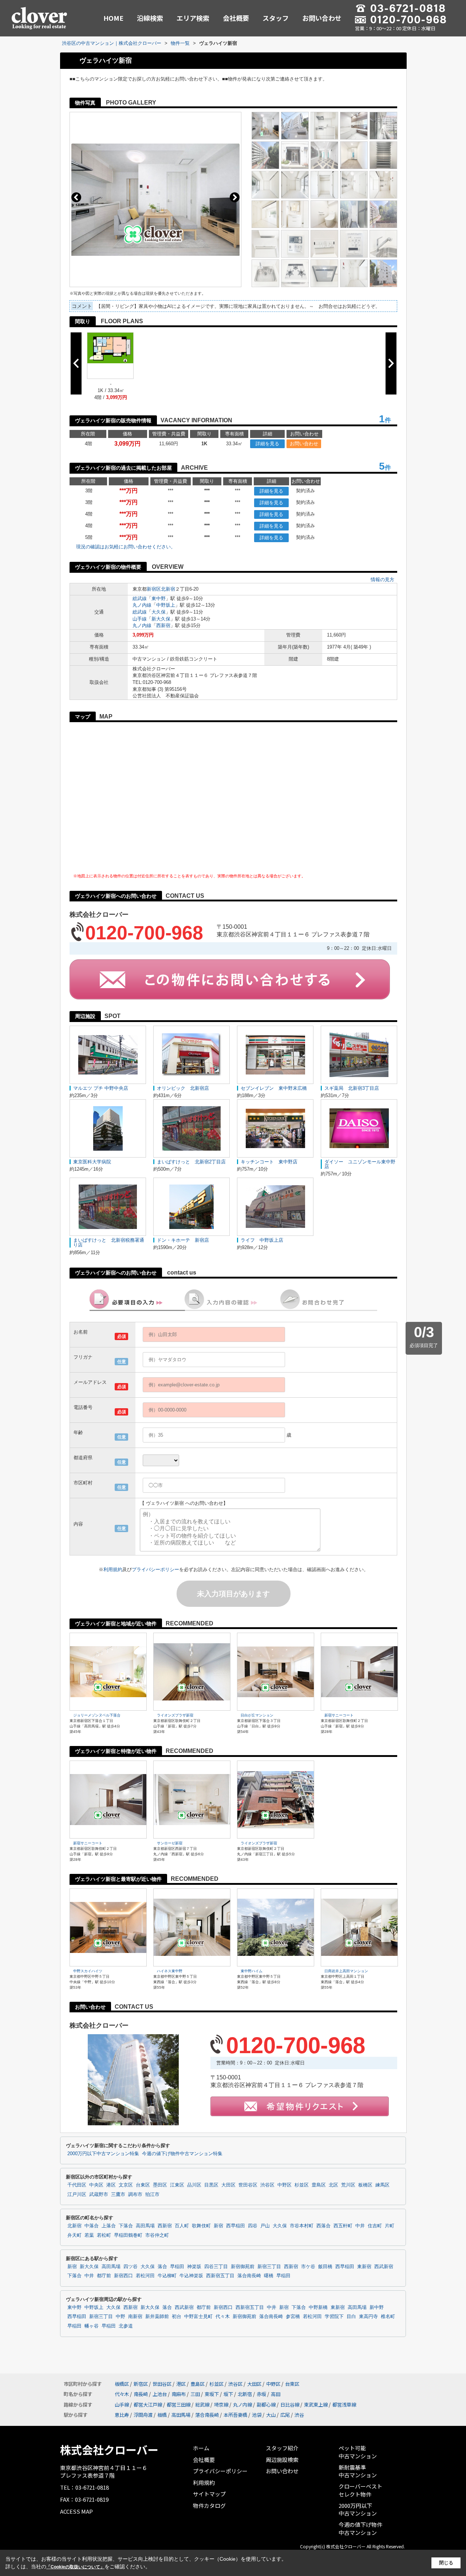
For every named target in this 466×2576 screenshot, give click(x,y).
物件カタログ (209, 2505)
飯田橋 (325, 2267)
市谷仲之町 (157, 2235)
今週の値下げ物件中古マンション (360, 2528)
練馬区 (382, 2185)
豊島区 (319, 2185)
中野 (121, 2317)
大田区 (228, 2185)
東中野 (159, 598)
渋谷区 (267, 2185)
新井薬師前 (157, 2317)
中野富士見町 (198, 2317)
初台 (177, 2317)
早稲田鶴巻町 (128, 2235)
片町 (390, 2226)
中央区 (96, 2185)
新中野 (377, 2307)
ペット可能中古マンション (358, 2452)
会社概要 (236, 18)
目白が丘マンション (257, 1715)
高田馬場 (145, 2226)
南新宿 (135, 2317)
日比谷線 (290, 2405)
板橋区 (365, 2185)
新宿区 (154, 589)
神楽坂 (194, 2267)
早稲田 (177, 2267)
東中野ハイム (252, 1971)
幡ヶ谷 (92, 2326)
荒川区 (348, 2185)
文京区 (126, 2185)
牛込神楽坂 (191, 2276)
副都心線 (266, 2405)
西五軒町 (343, 2226)
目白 (351, 2317)
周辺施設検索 (282, 2460)
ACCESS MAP (76, 2511)
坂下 (228, 2394)
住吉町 (375, 2226)
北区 (333, 2185)
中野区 (285, 2185)
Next (235, 197)
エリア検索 (193, 18)
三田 (195, 2394)
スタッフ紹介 (282, 2448)
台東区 (143, 2185)
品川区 (194, 2185)
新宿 (218, 2226)
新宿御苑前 (243, 2267)
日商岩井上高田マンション (346, 1971)
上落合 (109, 2226)
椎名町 (388, 2317)
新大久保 (161, 619)
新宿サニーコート (339, 1715)
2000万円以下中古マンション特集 (103, 2154)
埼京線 (221, 2405)
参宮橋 (293, 2317)
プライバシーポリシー (155, 1569)
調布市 (135, 2195)
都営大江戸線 (148, 2405)
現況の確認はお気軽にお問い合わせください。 (126, 547)
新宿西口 (123, 2276)
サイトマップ (209, 2494)
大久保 (159, 612)
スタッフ (276, 18)
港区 (111, 2185)
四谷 (253, 2226)
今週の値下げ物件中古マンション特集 (182, 2154)
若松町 (104, 2235)
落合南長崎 (249, 2276)
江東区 (177, 2185)
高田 (276, 2394)
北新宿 (168, 589)
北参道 (126, 2326)
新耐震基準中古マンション (358, 2471)
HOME (113, 18)
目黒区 (211, 2185)
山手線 (140, 619)
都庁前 (104, 2276)
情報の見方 (382, 580)
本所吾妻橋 (235, 2415)
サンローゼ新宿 (170, 1843)
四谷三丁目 (216, 2267)
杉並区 (302, 2185)
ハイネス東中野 (170, 1971)
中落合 (92, 2226)
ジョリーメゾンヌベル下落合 (97, 1715)
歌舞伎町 (201, 2226)
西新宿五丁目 (220, 2276)
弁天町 (74, 2235)
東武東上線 (316, 2405)
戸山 (265, 2226)
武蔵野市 (99, 2195)
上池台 (160, 2394)
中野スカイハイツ (88, 1971)
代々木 (223, 2317)
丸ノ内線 (142, 605)
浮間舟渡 (143, 2415)
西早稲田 (236, 2226)
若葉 (89, 2235)
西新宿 (163, 625)
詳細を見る (267, 444)
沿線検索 (150, 18)
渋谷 (299, 2415)
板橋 (162, 2415)
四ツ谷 (131, 2267)
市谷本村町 (302, 2226)
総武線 (140, 598)
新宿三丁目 (269, 2267)
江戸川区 (77, 2195)
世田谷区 (248, 2185)
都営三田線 (179, 2405)
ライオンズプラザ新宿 (175, 1715)
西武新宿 (384, 2267)
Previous (76, 197)
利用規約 (113, 1569)
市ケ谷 (308, 2267)
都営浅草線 (344, 2405)
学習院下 (334, 2317)
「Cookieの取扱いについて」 (75, 2567)
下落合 (126, 2226)
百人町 (182, 2226)
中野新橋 (318, 2307)
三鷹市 (118, 2195)
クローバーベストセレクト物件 (360, 2490)
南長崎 (141, 2394)
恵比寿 (122, 2415)
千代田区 (77, 2185)
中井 (360, 2226)
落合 (162, 2267)
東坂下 (212, 2394)
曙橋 (269, 2276)
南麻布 (179, 2394)
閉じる (446, 2563)
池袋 (257, 2415)
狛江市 (152, 2195)
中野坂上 (166, 605)
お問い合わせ (322, 18)
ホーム (201, 2448)
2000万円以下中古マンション (358, 2510)
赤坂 (261, 2394)
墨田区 (160, 2185)
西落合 (323, 2226)
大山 (271, 2415)
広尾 (285, 2415)
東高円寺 (368, 2317)
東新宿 (364, 2267)
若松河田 (145, 2276)
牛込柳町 (167, 2276)
